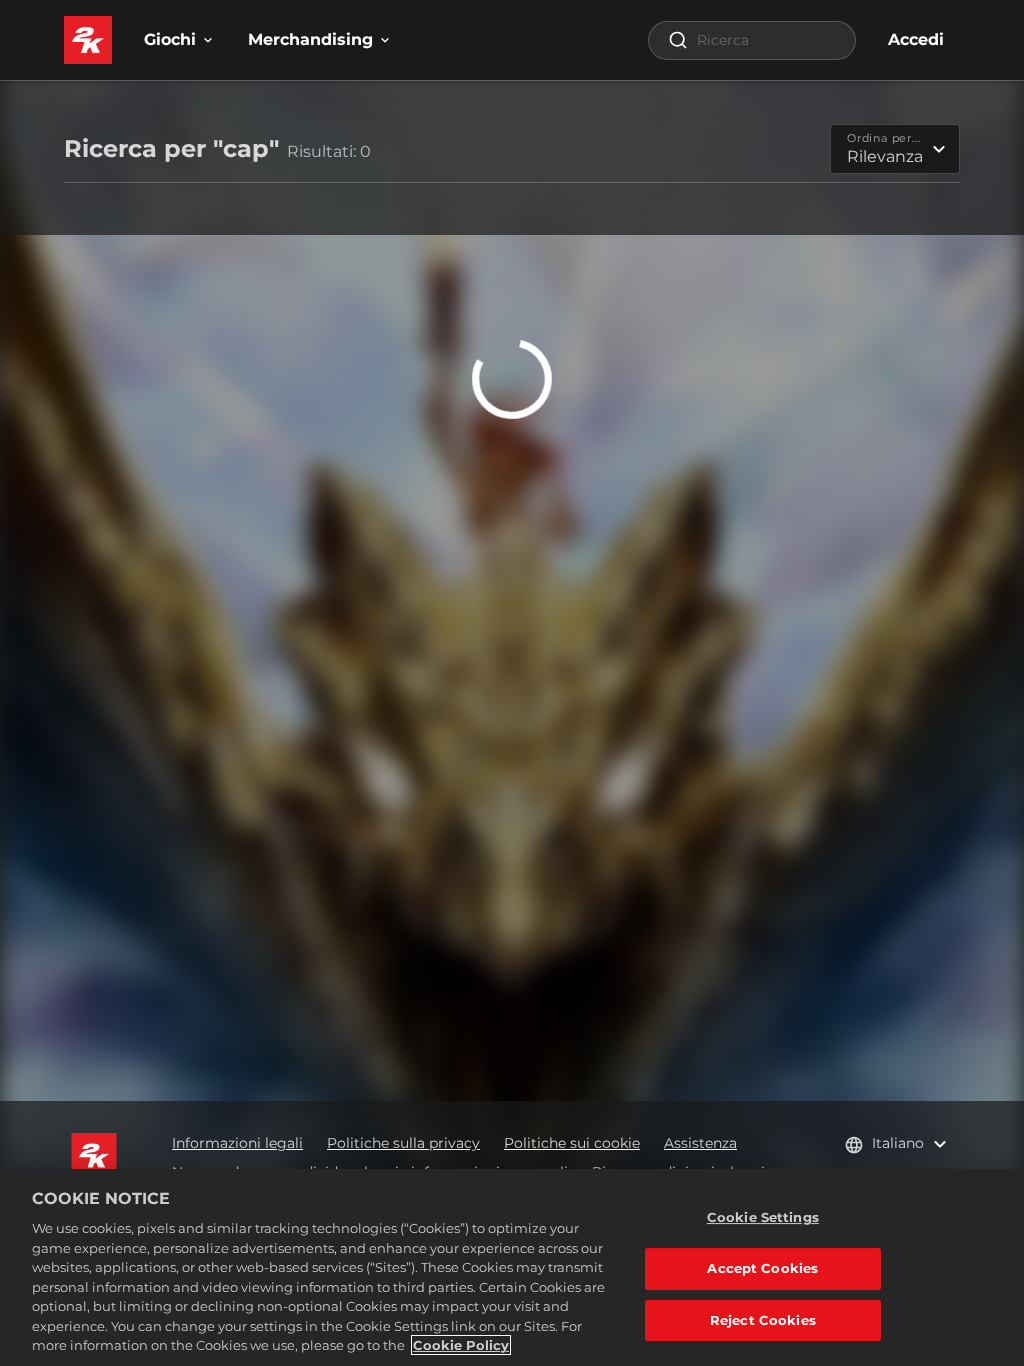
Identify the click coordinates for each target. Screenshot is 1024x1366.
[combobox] (752, 40)
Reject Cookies (763, 1320)
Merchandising (310, 39)
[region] (512, 1267)
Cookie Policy (461, 1345)
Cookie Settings (763, 1217)
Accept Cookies (762, 1268)
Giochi (170, 39)
